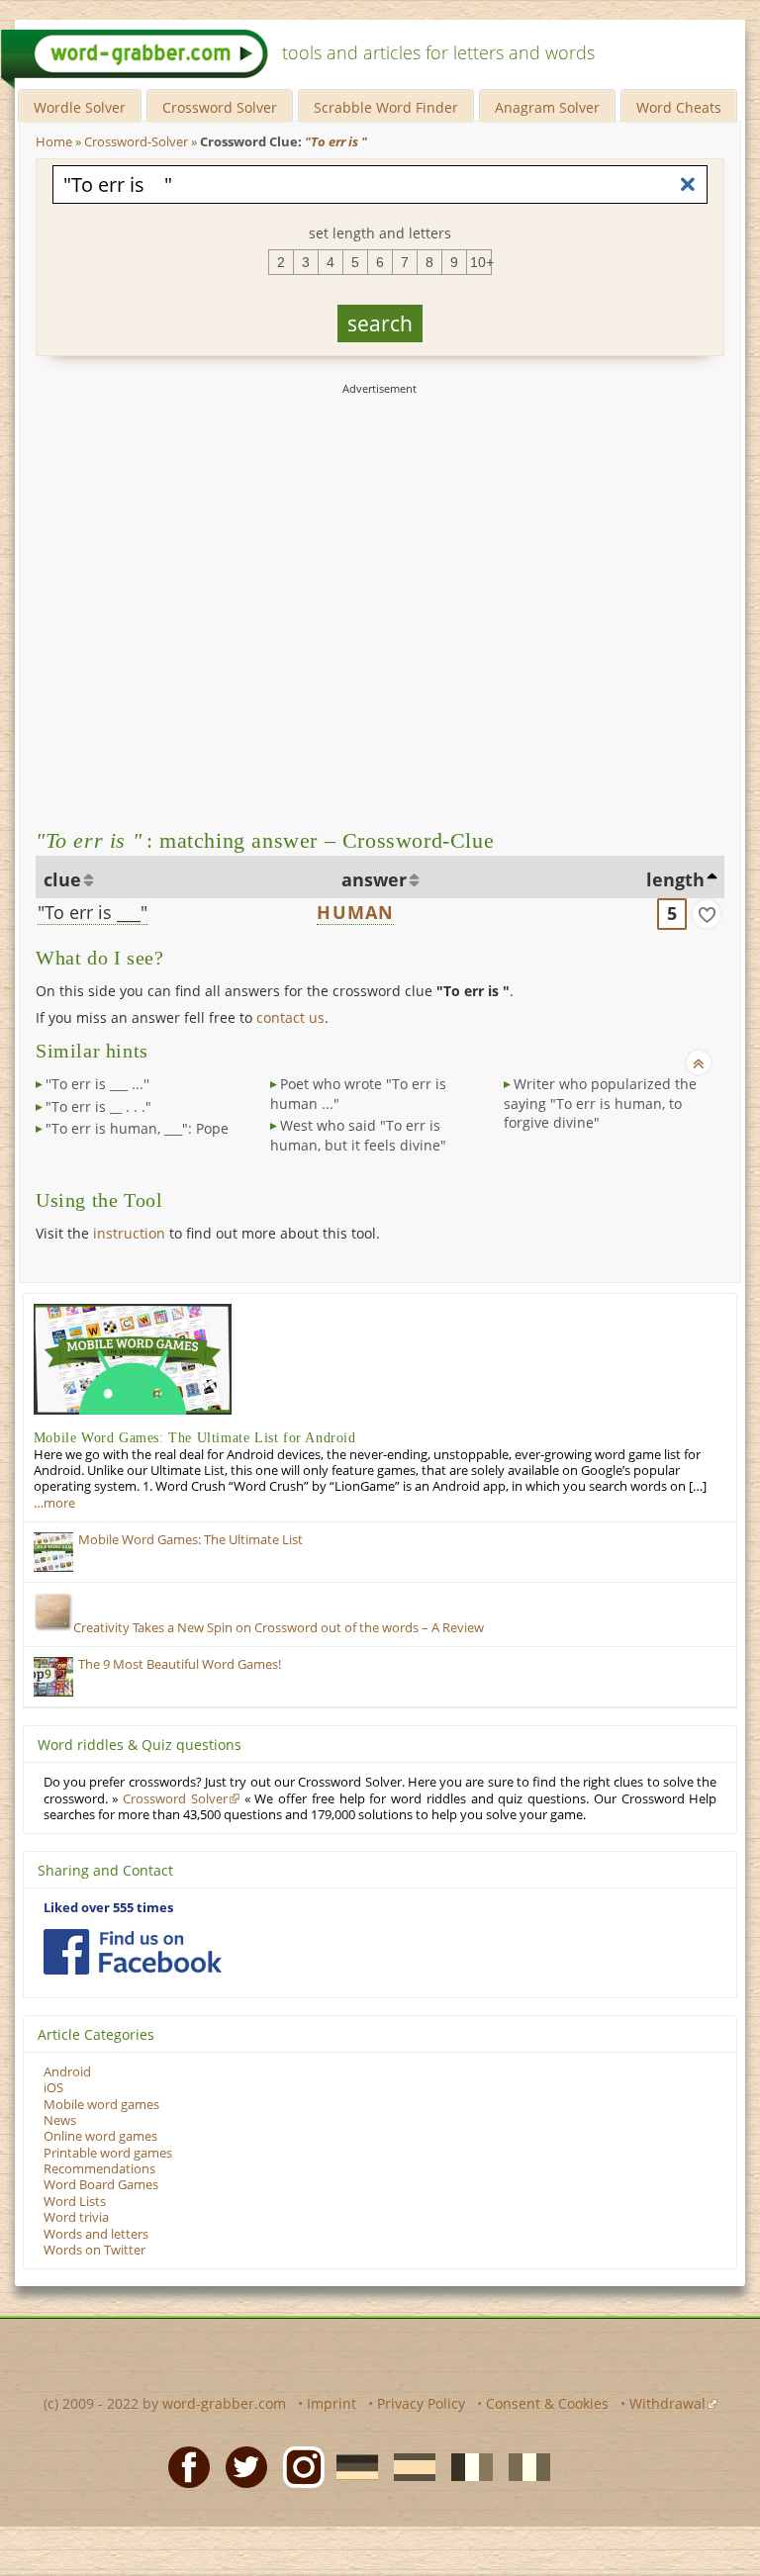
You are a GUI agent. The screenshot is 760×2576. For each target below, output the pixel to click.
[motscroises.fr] (466, 2465)
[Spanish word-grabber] (409, 2465)
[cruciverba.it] (523, 2465)
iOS (53, 2088)
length (675, 879)
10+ (481, 262)
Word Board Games (101, 2185)
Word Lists (75, 2202)
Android (67, 2072)
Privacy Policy (421, 2403)
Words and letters (96, 2234)
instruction (129, 1233)
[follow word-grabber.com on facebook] (133, 1952)
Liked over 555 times (108, 1908)
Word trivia (76, 2217)
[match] (707, 914)
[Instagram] (298, 2465)
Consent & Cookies (547, 2403)
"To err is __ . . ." (98, 1106)
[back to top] (699, 1062)
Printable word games (108, 2153)
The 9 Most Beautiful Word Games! (180, 1664)
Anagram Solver (547, 107)
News (60, 2120)
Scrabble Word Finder (386, 107)
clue (62, 879)
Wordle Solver (80, 107)
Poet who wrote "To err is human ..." (358, 1094)
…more (54, 1503)
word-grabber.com (224, 2403)
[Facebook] (183, 2465)
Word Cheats (679, 107)
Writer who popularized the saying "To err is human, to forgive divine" (600, 1103)
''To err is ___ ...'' (97, 1084)
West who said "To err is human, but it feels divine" (358, 1135)
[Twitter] (240, 2465)
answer (374, 879)
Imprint (332, 2403)
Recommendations (99, 2169)
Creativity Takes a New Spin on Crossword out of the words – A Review (279, 1628)
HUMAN (355, 912)
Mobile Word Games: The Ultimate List (190, 1540)
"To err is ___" (93, 912)
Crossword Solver (220, 107)
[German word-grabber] (351, 2465)
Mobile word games (101, 2105)
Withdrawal (667, 2403)
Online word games (100, 2136)
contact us (290, 1017)
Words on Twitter (95, 2250)
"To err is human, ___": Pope (137, 1128)
